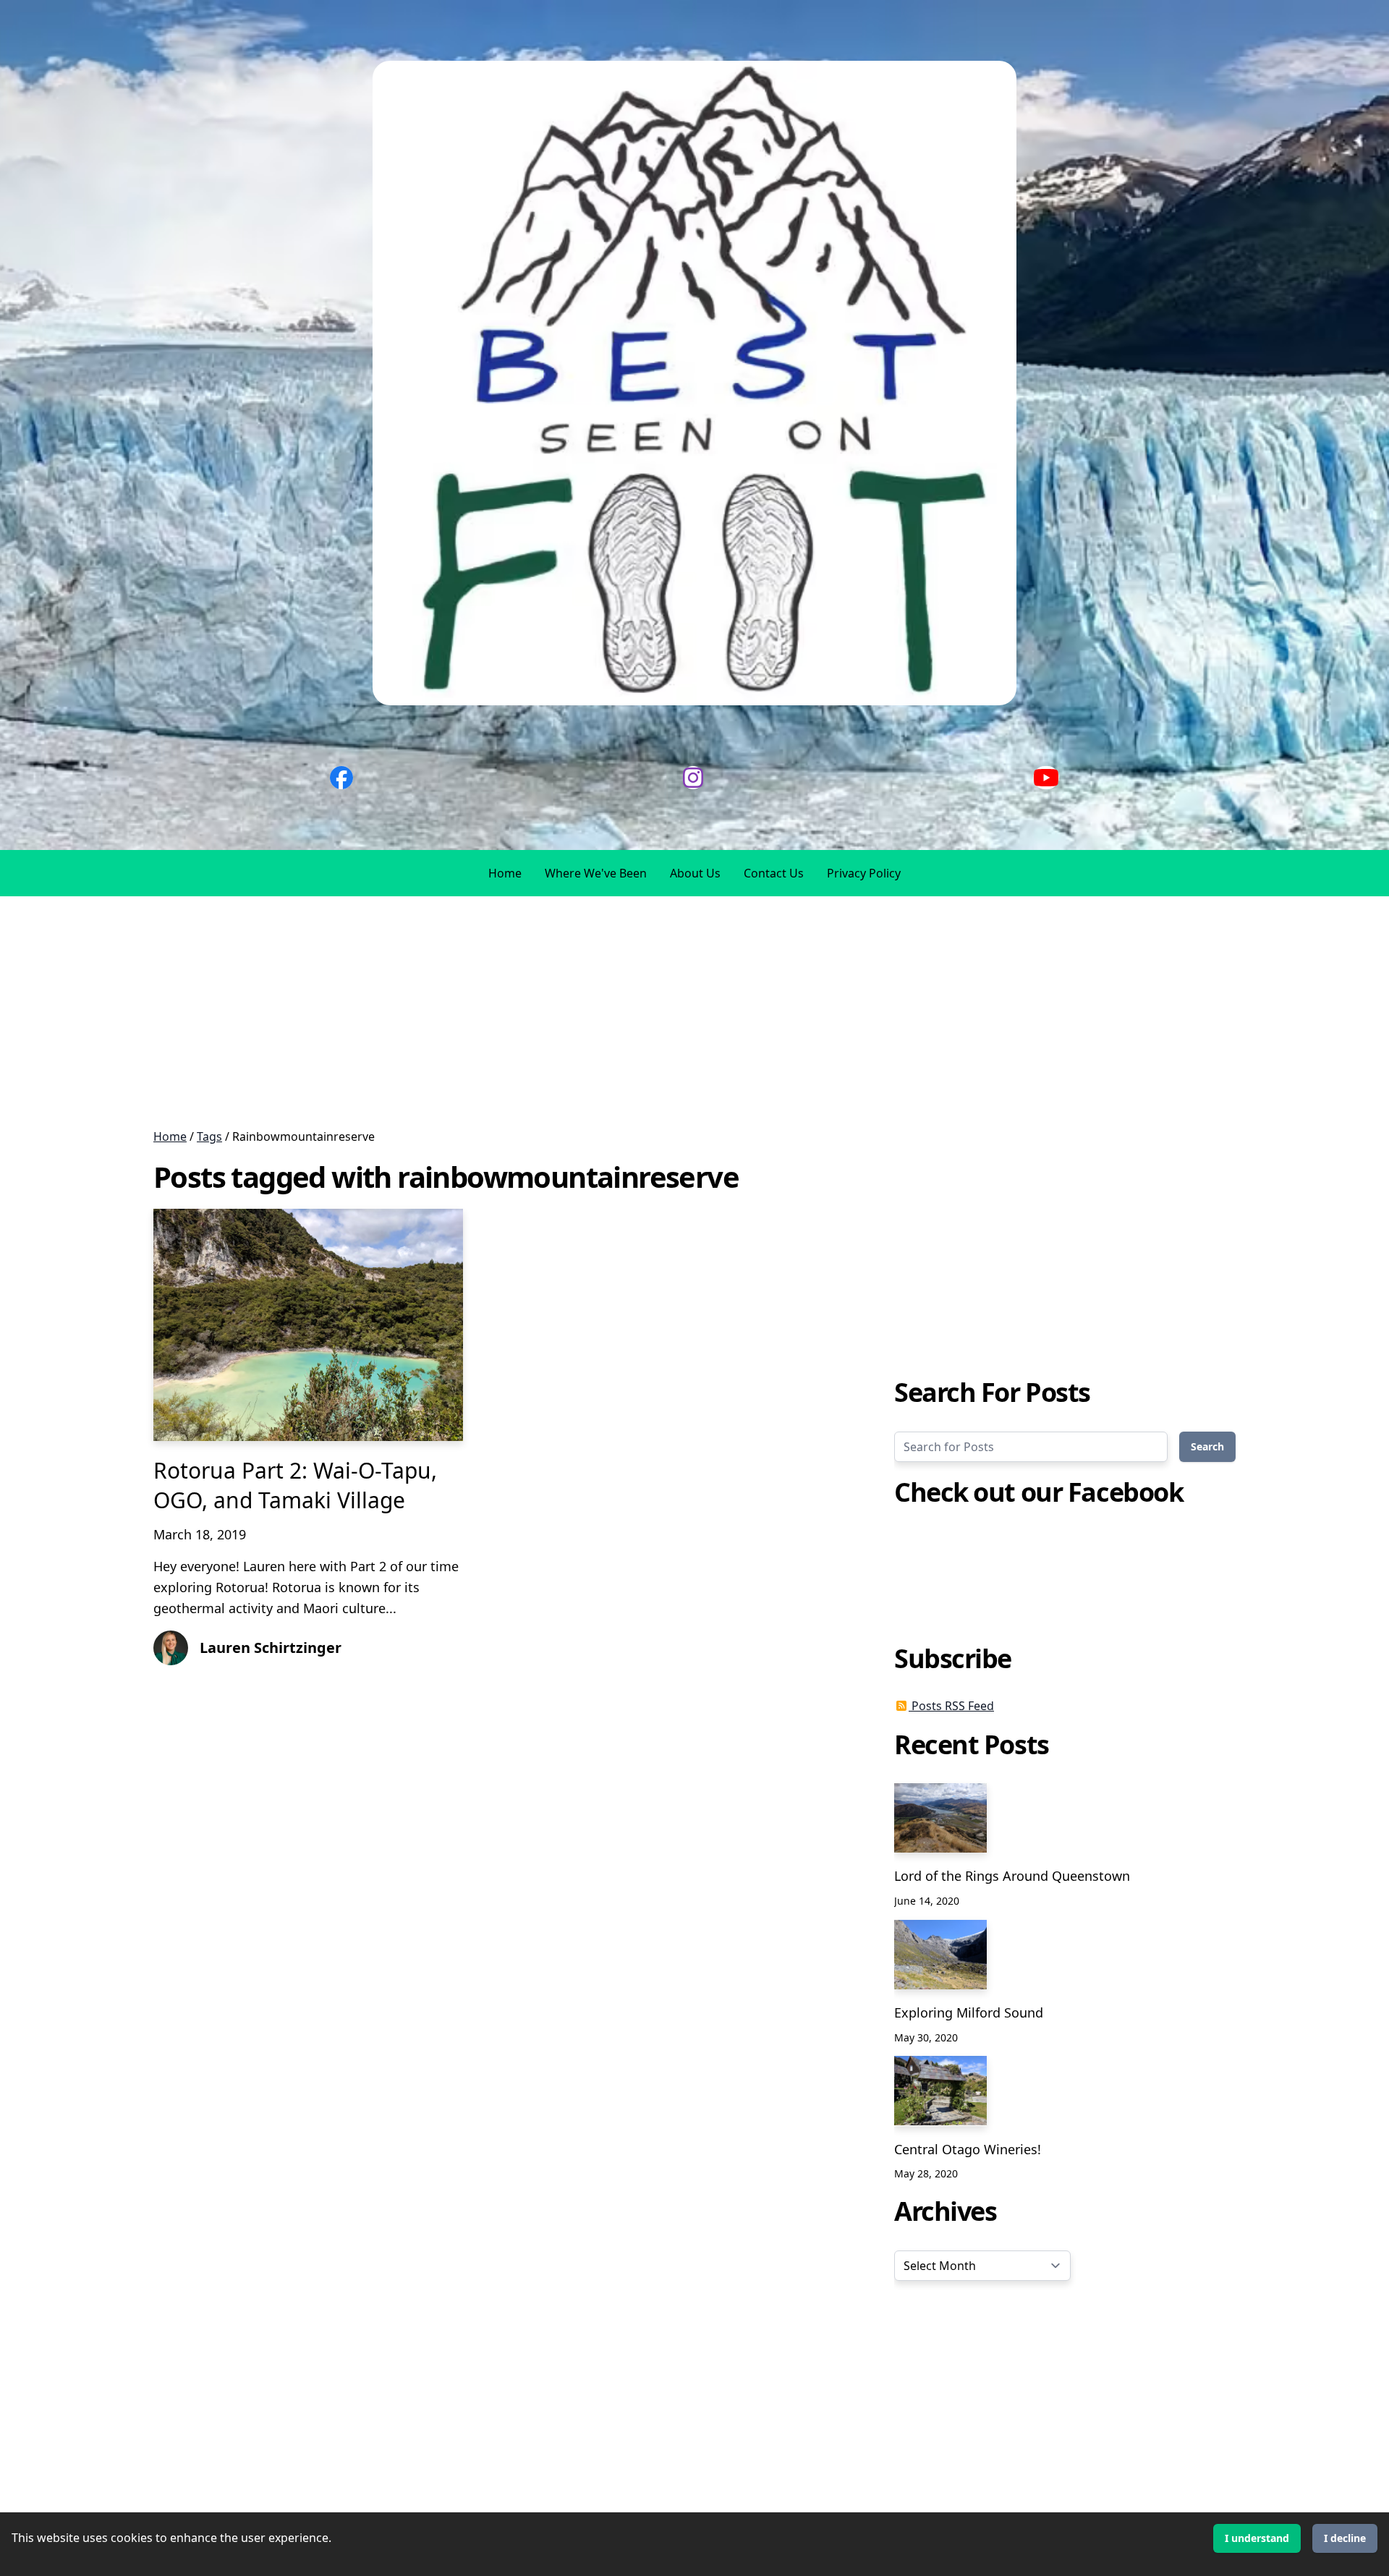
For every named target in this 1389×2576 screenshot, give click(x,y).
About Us (695, 873)
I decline (1345, 2538)
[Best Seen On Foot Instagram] (693, 778)
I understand (1257, 2538)
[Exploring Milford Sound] (940, 1955)
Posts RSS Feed (951, 1706)
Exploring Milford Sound (969, 2012)
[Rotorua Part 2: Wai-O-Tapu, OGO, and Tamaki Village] (308, 1325)
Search (1207, 1446)
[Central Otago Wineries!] (940, 2091)
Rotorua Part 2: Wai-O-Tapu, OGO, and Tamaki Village (295, 1485)
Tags (209, 1136)
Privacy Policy (864, 873)
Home (505, 873)
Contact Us (774, 873)
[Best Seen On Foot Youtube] (1046, 778)
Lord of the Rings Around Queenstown (1012, 1876)
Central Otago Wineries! (968, 2148)
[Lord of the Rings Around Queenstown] (940, 1818)
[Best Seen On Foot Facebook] (341, 778)
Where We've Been (596, 873)
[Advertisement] (434, 1012)
